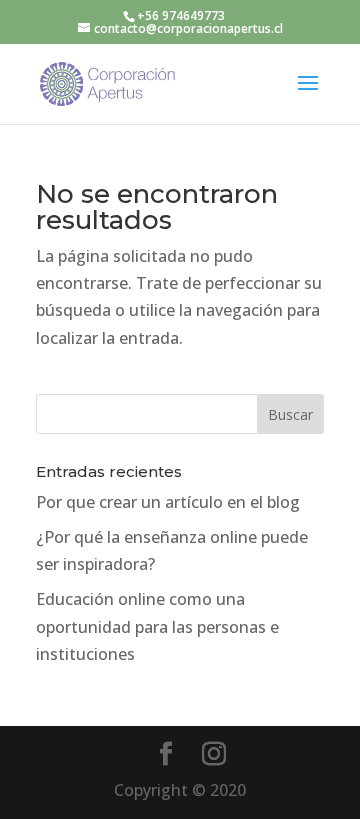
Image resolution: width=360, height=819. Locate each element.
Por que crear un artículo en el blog (168, 502)
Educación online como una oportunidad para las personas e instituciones (157, 626)
